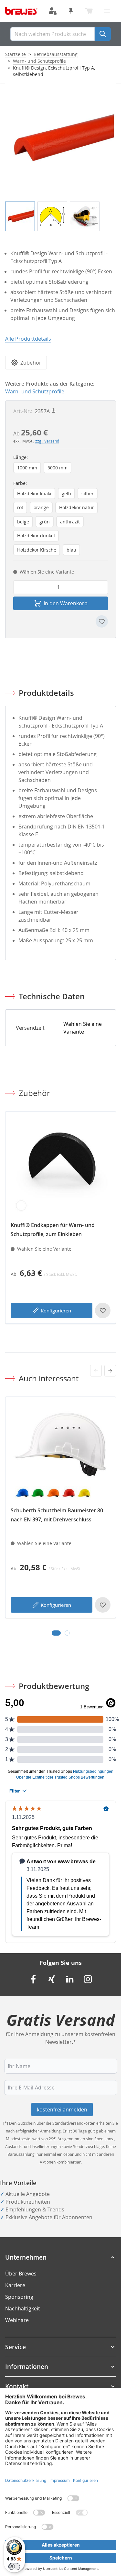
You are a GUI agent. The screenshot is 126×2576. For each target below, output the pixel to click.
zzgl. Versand (47, 441)
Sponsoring (19, 2297)
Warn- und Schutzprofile (39, 61)
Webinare (17, 2320)
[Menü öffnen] (107, 11)
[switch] (14, 2567)
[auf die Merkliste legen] (102, 621)
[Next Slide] (110, 1371)
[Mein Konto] (53, 11)
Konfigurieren (56, 1310)
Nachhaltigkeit (23, 2308)
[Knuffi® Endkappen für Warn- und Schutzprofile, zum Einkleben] (61, 1167)
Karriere (15, 2285)
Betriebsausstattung (56, 54)
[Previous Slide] (96, 1371)
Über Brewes (21, 2274)
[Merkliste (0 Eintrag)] (71, 11)
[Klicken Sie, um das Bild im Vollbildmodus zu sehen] (61, 138)
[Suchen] (103, 34)
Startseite (16, 54)
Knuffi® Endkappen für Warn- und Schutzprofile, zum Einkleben (53, 1230)
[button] (61, 2257)
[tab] (56, 1633)
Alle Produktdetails (28, 339)
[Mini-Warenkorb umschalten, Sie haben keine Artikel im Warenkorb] (89, 11)
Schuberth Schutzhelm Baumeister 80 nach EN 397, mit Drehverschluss (57, 1515)
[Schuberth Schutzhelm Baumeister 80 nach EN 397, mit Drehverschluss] (61, 1452)
